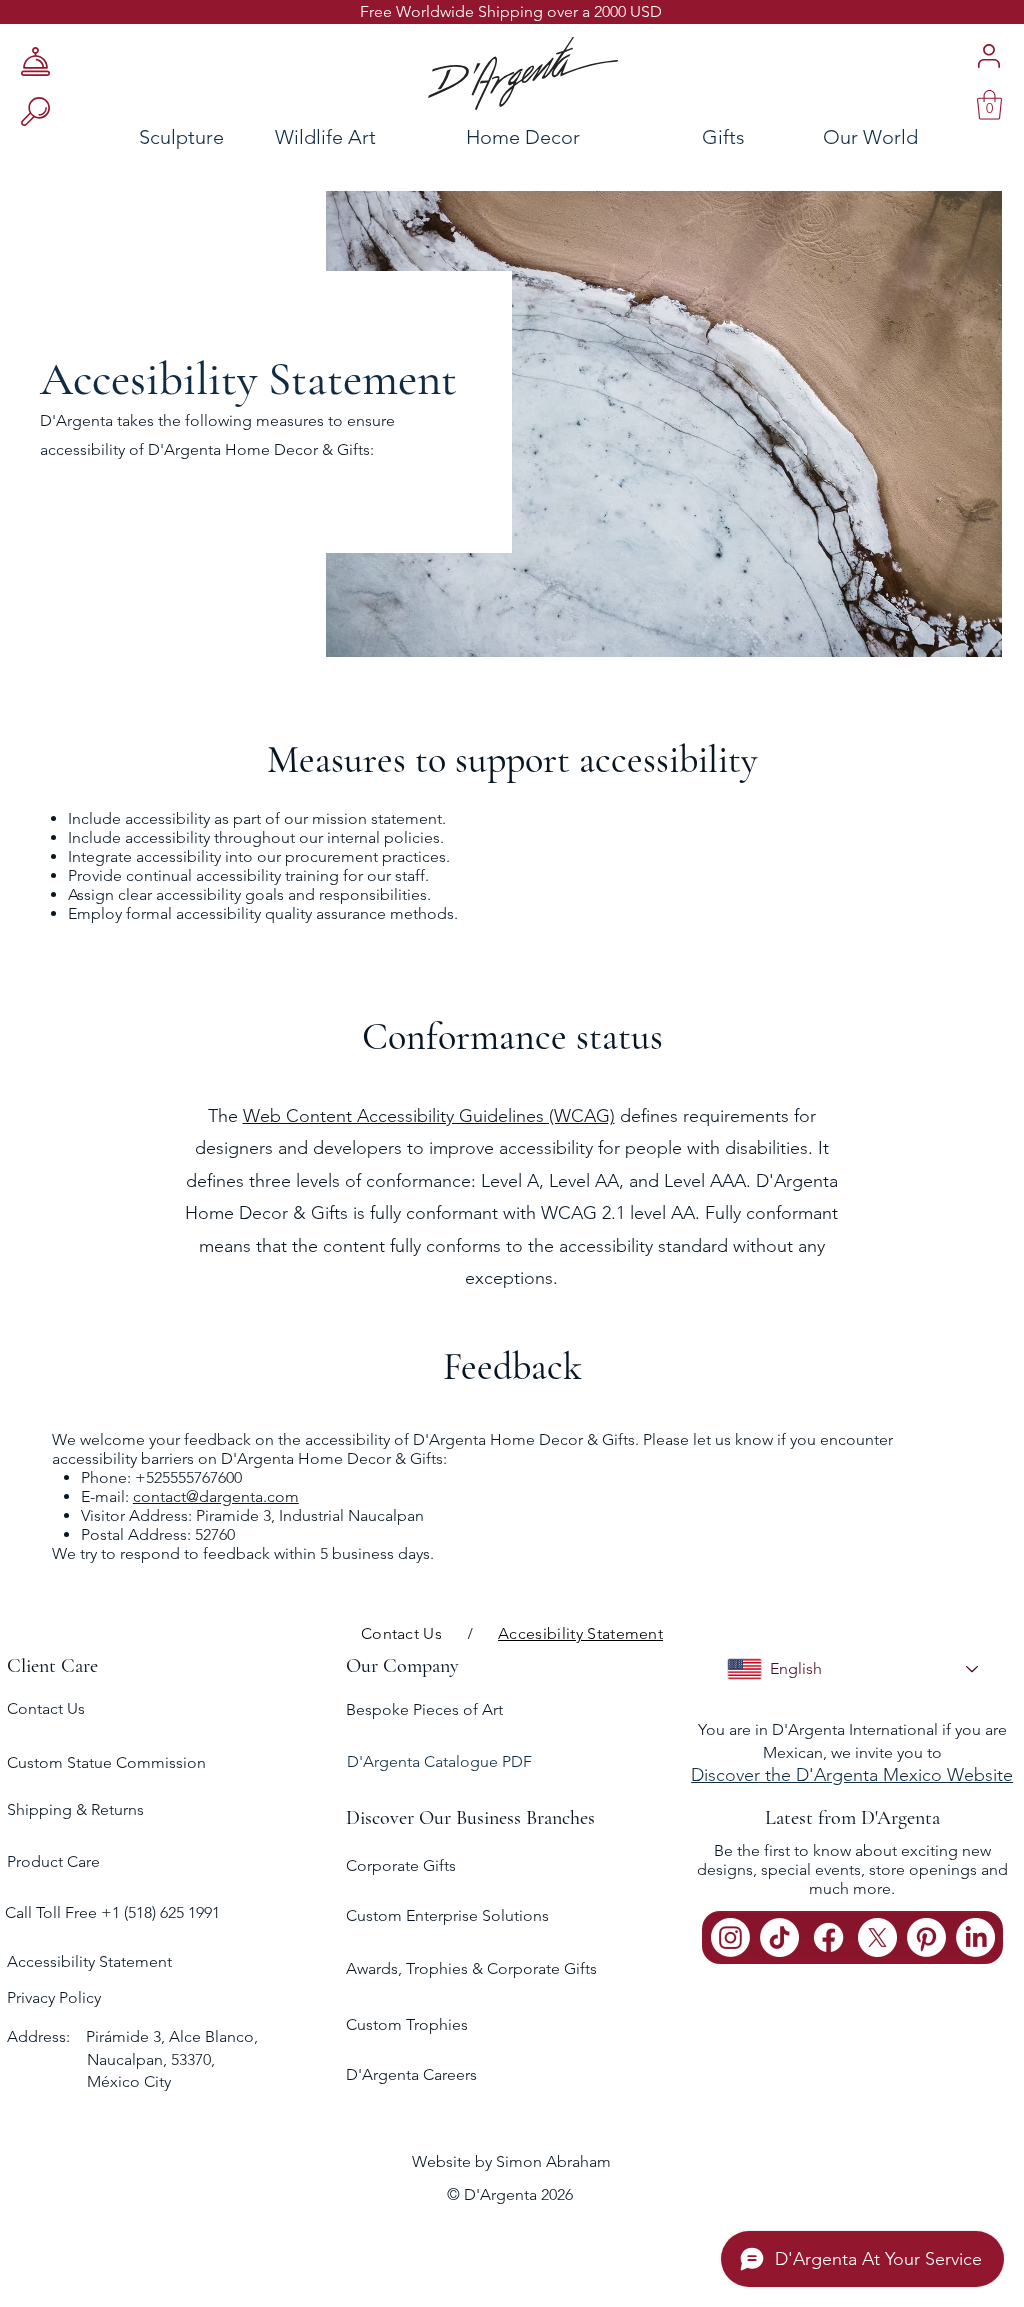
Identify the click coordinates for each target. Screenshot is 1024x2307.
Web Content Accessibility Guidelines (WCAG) (429, 1116)
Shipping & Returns (75, 1809)
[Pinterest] (926, 1937)
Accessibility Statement (89, 1961)
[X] (877, 1937)
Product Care (53, 1861)
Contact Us (46, 1708)
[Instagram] (730, 1937)
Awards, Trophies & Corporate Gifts (471, 1968)
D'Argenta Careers (411, 2074)
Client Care (52, 1666)
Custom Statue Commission (106, 1762)
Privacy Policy (54, 1997)
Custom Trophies (407, 2024)
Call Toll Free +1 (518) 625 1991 (114, 1912)
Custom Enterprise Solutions (447, 1915)
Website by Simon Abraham (511, 2161)
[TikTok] (779, 1937)
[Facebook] (828, 1937)
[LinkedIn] (975, 1937)
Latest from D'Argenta (852, 1818)
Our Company (402, 1666)
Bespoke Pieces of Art (424, 1709)
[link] (989, 105)
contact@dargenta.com (216, 1496)
